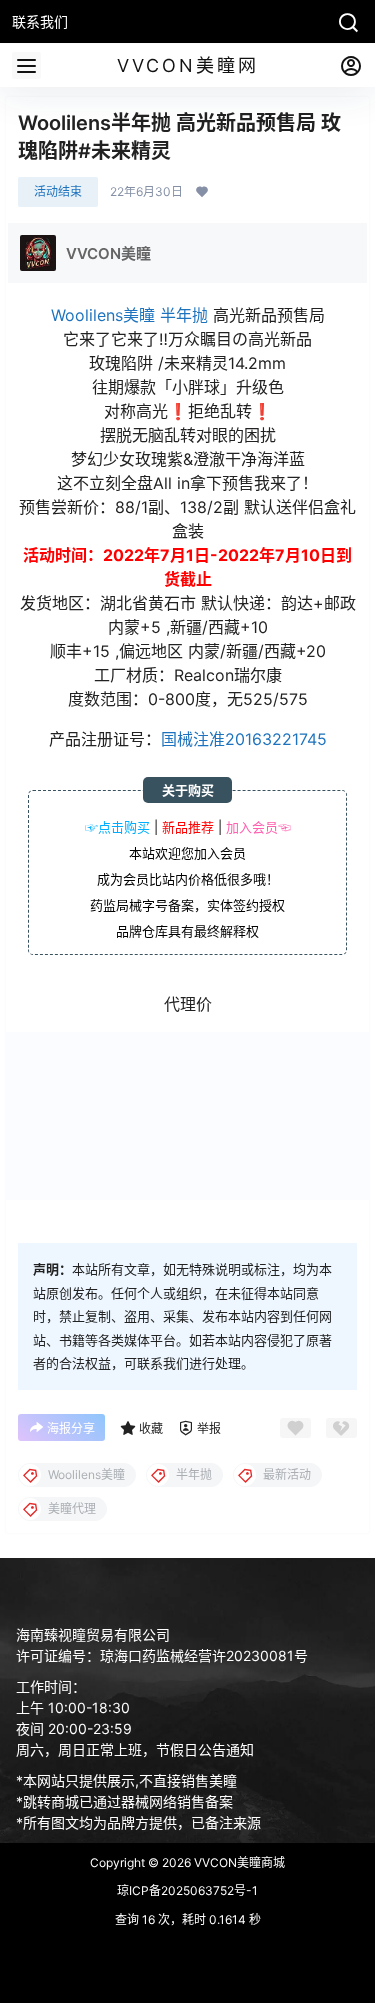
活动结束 (58, 191)
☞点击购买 (117, 827)
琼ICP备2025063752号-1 (187, 1890)
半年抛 (184, 315)
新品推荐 (188, 827)
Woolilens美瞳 (103, 315)
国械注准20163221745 (244, 739)
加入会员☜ (258, 827)
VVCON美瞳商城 (238, 1862)
